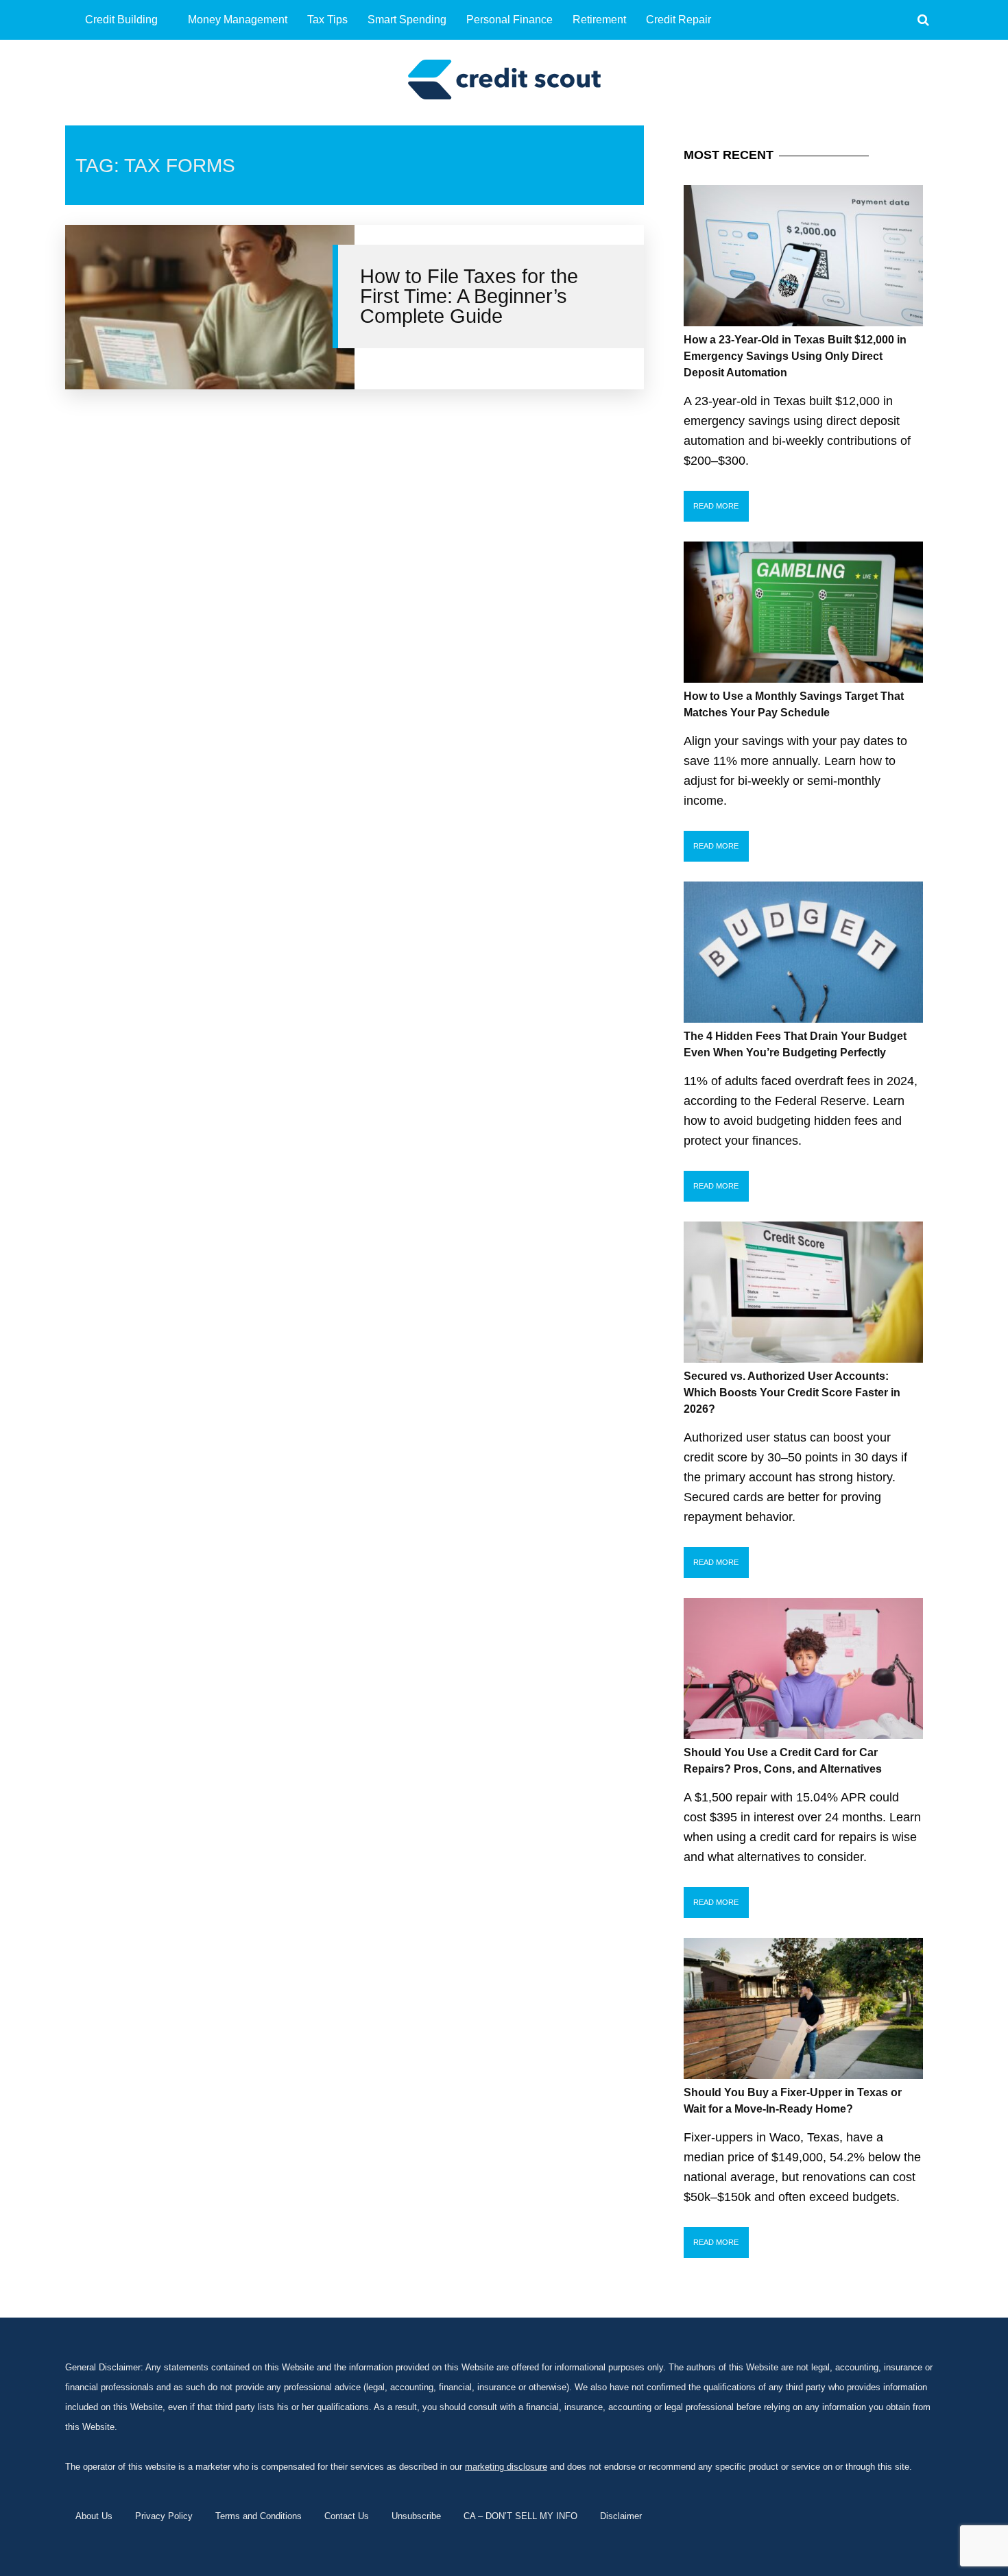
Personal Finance (509, 20)
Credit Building (121, 20)
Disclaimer (621, 2516)
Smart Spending (407, 20)
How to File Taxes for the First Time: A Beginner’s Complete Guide (469, 296)
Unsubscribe (416, 2516)
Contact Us (347, 2516)
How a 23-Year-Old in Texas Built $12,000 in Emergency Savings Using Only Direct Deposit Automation (795, 356)
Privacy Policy (164, 2516)
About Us (94, 2516)
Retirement (599, 20)
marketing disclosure (506, 2467)
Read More (716, 506)
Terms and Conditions (259, 2516)
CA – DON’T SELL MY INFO (520, 2516)
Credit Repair (679, 20)
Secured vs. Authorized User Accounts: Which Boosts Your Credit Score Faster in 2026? (792, 1393)
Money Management (238, 20)
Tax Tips (327, 20)
